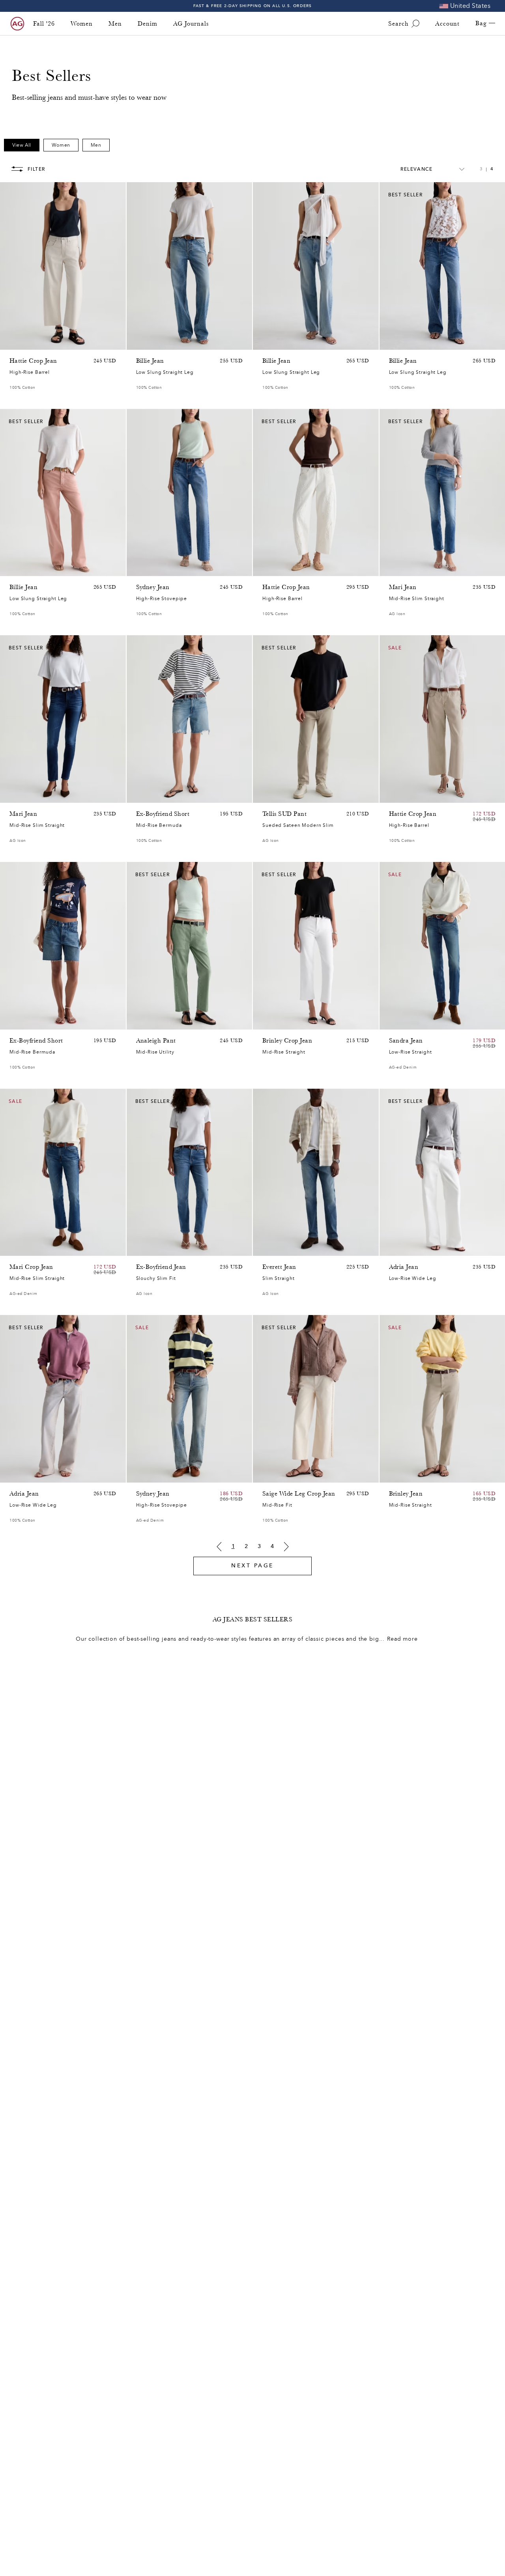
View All (22, 145)
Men (115, 24)
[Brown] (14, 342)
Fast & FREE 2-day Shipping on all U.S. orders (253, 6)
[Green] (45, 342)
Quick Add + (100, 342)
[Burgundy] (24, 568)
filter (36, 169)
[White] (45, 568)
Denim (148, 24)
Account (447, 24)
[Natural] (14, 568)
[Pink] (24, 342)
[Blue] (141, 342)
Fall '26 (44, 24)
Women (82, 24)
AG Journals (191, 24)
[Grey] (277, 795)
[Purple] (35, 342)
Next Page (252, 1566)
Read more (402, 1639)
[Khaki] (151, 1022)
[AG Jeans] (17, 24)
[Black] (404, 1475)
